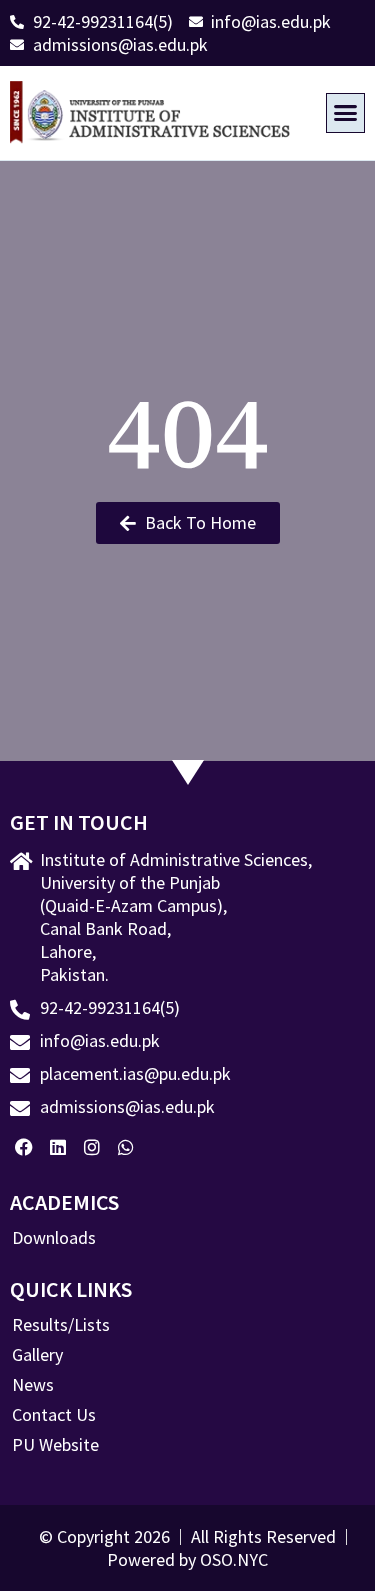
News (33, 1385)
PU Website (55, 1445)
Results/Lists (61, 1325)
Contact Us (54, 1415)
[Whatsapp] (125, 1147)
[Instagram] (92, 1147)
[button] (346, 113)
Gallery (37, 1355)
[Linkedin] (58, 1147)
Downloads (54, 1238)
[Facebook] (24, 1147)
